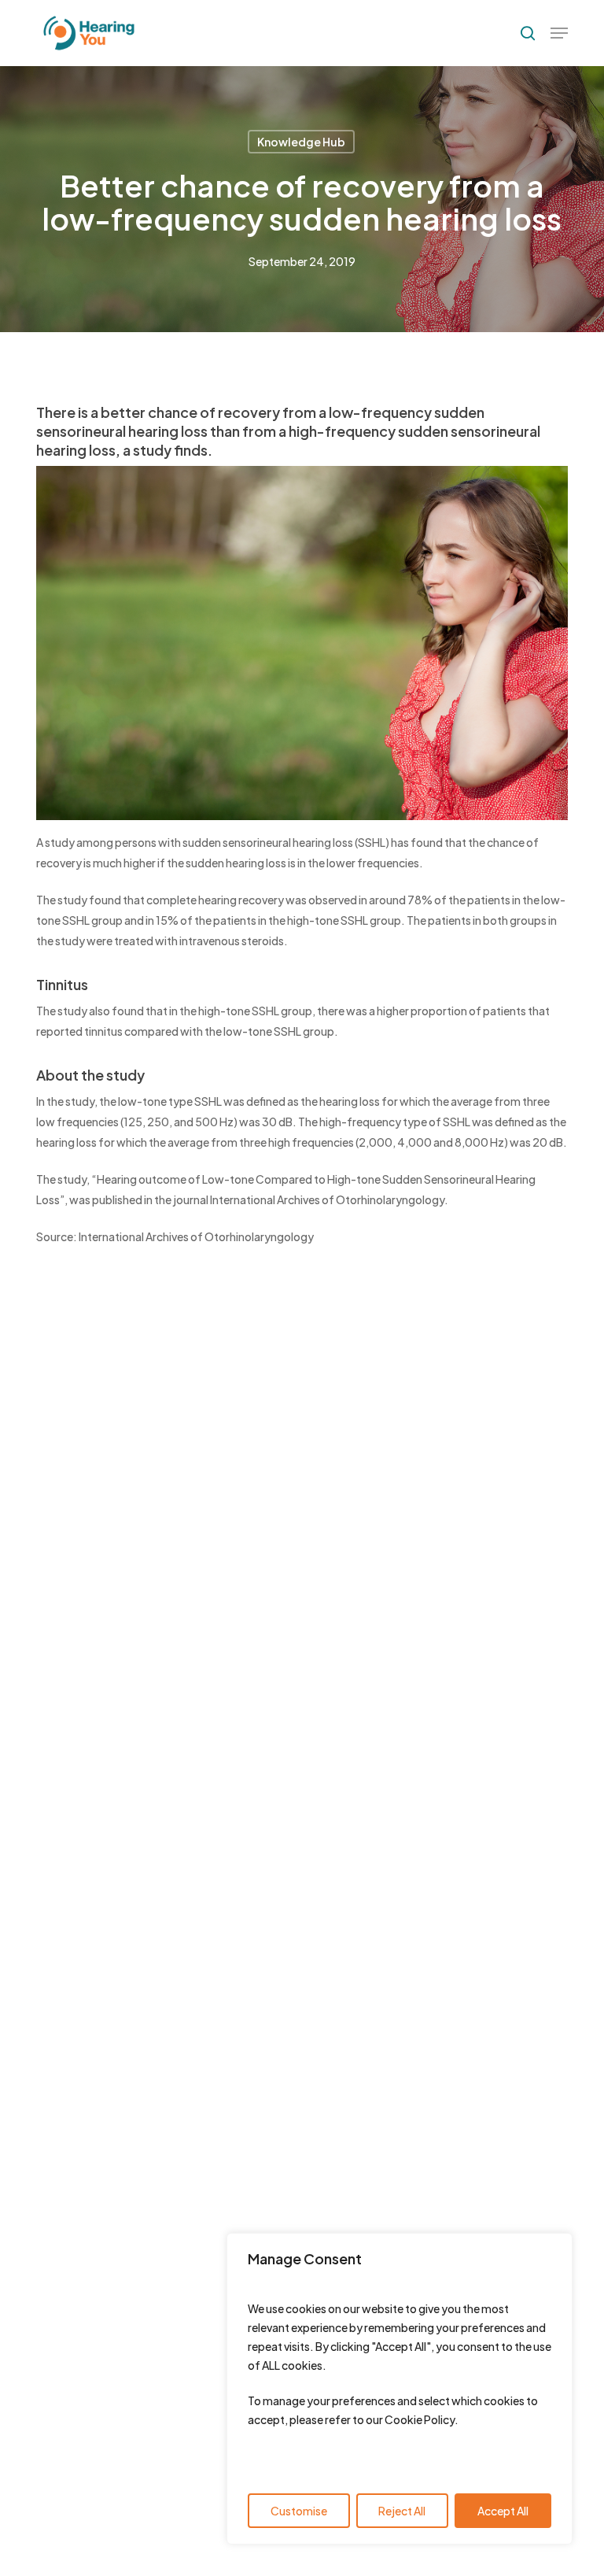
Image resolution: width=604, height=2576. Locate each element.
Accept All (503, 2511)
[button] (559, 33)
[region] (400, 2389)
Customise (299, 2511)
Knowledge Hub (301, 142)
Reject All (402, 2511)
